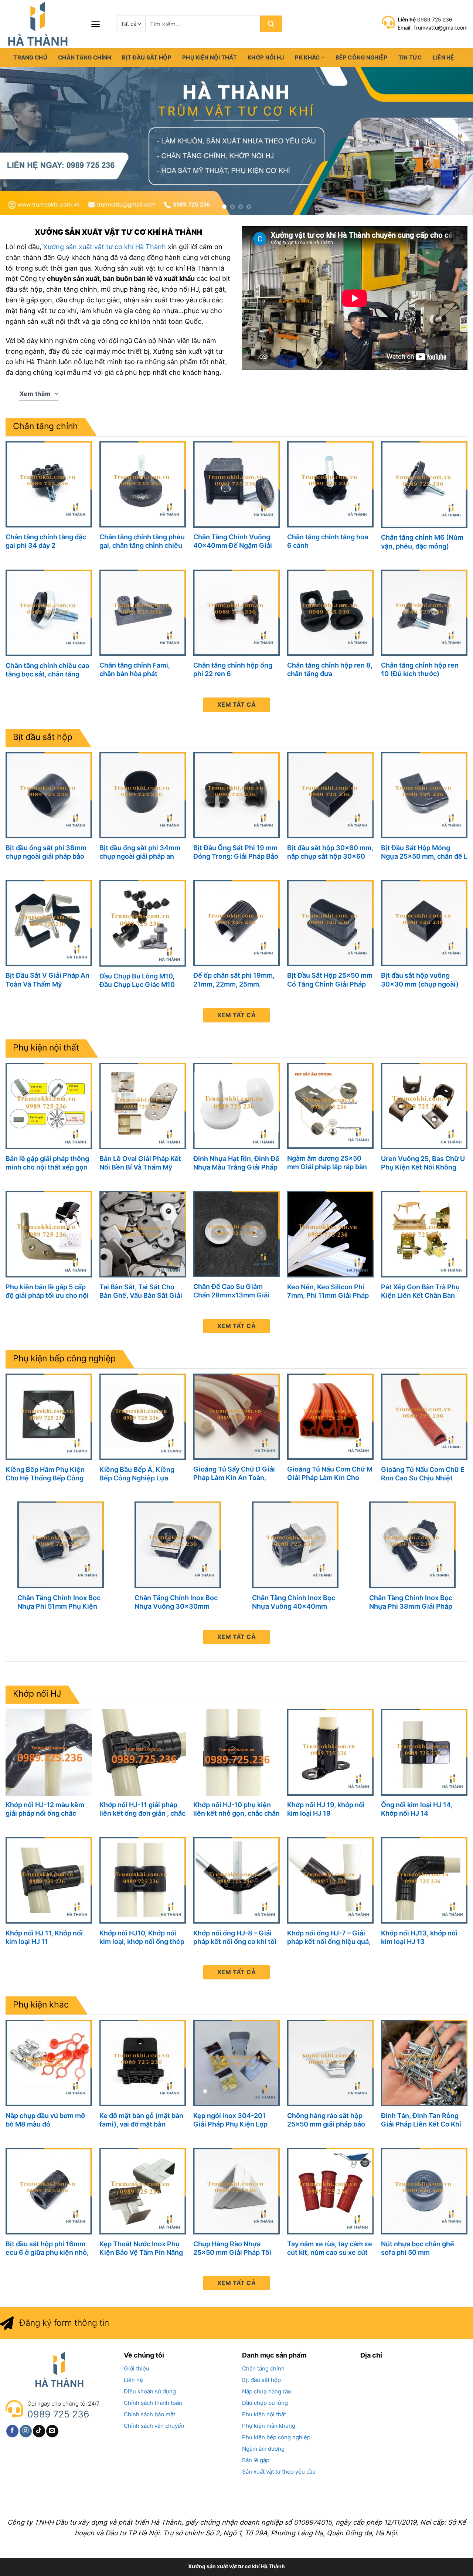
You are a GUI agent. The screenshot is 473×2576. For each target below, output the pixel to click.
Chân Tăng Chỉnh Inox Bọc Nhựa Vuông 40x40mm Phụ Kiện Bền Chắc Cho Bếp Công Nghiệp (294, 1602)
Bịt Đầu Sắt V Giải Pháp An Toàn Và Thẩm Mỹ (47, 980)
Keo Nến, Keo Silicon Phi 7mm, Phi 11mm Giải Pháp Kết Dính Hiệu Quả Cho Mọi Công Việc (330, 1291)
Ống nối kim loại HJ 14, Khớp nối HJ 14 (417, 1809)
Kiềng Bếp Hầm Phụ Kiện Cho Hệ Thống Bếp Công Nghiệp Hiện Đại (45, 1474)
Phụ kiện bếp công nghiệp (64, 1358)
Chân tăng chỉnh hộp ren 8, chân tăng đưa (330, 669)
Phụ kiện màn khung (269, 2426)
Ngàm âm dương (263, 2449)
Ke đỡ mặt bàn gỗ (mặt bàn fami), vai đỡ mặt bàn (141, 2120)
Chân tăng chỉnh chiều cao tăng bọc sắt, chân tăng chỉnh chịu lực (47, 670)
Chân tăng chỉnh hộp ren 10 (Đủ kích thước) (420, 669)
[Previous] (19, 141)
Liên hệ (443, 57)
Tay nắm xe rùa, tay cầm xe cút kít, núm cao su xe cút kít (330, 2248)
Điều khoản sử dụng (150, 2391)
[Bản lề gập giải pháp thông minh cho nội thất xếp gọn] (49, 1106)
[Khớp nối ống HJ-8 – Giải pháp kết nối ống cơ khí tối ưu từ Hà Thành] (236, 1880)
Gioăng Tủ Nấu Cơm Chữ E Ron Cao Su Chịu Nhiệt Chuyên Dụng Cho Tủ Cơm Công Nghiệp (423, 1474)
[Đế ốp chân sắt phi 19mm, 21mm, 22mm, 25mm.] (236, 923)
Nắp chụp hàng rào (267, 2391)
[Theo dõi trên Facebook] (12, 2431)
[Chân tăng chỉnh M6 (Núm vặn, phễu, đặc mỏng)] (424, 485)
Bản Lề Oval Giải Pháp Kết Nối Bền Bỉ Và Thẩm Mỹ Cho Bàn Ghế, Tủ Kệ (140, 1163)
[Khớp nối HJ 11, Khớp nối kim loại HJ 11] (49, 1880)
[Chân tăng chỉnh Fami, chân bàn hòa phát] (143, 613)
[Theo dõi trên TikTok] (39, 2431)
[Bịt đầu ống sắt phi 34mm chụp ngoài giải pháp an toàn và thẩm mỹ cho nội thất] (143, 795)
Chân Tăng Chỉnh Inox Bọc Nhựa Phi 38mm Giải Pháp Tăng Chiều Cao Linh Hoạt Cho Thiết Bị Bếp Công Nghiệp (411, 1602)
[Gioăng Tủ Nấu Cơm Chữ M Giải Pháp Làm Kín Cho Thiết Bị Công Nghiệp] (330, 1417)
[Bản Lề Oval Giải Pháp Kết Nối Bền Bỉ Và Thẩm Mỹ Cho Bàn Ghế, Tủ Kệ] (143, 1106)
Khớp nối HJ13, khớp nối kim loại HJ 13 (419, 1937)
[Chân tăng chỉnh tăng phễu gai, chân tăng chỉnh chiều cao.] (143, 484)
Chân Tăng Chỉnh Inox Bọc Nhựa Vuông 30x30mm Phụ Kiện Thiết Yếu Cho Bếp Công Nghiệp (176, 1602)
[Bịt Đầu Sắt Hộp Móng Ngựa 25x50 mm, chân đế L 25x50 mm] (424, 795)
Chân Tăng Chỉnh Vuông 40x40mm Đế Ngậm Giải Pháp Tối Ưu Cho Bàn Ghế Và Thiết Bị (234, 541)
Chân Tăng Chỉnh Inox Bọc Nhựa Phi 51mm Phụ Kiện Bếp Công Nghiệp (59, 1602)
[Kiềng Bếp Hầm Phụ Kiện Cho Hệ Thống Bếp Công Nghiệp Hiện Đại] (49, 1417)
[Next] (454, 141)
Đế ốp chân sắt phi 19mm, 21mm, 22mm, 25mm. (234, 980)
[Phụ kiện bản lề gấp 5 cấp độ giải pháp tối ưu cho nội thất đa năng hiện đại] (49, 1234)
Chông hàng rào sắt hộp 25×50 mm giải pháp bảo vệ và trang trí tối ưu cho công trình (326, 2120)
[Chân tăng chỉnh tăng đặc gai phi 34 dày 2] (49, 484)
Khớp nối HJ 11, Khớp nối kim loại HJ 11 (44, 1937)
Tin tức (410, 57)
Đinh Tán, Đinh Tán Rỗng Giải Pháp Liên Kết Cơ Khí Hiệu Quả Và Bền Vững (421, 2120)
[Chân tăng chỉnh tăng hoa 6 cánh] (330, 484)
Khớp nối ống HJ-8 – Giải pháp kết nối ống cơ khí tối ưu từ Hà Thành (235, 1937)
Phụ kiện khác (41, 2005)
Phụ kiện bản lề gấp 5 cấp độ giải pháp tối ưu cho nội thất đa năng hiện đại (47, 1291)
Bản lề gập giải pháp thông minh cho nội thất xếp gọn (47, 1163)
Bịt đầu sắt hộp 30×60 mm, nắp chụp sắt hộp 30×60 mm (330, 852)
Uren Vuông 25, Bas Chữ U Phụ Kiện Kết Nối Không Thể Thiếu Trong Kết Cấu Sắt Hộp (424, 1163)
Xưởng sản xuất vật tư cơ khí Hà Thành (105, 247)
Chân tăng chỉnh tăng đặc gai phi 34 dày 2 (46, 541)
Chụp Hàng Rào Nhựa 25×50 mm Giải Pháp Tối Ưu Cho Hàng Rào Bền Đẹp (235, 2248)
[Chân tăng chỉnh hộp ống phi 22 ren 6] (236, 613)
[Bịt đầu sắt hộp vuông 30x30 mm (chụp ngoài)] (424, 923)
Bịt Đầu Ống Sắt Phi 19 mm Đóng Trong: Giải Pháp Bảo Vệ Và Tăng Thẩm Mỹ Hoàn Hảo (236, 852)
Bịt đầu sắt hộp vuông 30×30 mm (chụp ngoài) (420, 980)
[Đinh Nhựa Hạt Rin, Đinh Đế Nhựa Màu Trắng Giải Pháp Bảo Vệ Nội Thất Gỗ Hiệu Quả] (236, 1106)
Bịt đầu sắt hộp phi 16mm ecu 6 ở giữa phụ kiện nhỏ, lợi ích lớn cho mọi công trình (47, 2248)
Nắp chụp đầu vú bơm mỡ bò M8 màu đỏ (45, 2120)
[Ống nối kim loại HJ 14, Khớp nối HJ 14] (424, 1752)
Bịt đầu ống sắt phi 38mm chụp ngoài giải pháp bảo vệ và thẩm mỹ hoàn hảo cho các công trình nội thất (48, 852)
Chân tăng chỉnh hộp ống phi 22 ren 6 (233, 669)
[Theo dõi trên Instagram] (26, 2431)
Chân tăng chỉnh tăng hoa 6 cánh (328, 541)
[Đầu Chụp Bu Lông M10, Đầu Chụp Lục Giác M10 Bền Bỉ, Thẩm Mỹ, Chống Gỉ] (143, 923)
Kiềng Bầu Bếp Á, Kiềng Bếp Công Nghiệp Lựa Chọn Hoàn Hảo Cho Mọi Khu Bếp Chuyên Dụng (138, 1474)
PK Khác (307, 57)
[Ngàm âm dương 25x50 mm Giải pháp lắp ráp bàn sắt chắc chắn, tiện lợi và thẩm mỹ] (330, 1106)
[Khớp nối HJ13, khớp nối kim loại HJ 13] (424, 1880)
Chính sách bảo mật (149, 2414)
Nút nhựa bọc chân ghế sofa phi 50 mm (418, 2248)
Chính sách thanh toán (153, 2403)
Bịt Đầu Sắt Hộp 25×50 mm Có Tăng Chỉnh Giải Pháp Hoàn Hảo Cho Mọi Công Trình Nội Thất (330, 980)
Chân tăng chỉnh (85, 57)
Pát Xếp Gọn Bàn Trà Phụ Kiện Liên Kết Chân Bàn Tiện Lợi (420, 1291)
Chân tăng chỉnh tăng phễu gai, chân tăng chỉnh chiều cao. (142, 541)
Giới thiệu (137, 2368)
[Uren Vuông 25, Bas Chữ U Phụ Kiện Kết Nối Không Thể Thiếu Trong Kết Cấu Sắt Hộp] (424, 1106)
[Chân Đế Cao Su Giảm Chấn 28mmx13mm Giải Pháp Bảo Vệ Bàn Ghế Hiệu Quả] (236, 1234)
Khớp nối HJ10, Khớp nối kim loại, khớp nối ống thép (142, 1937)
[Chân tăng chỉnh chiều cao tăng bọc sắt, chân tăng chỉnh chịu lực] (49, 613)
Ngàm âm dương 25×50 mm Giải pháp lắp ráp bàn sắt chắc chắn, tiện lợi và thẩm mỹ (327, 1163)
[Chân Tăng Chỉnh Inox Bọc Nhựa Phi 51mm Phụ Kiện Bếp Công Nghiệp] (61, 1545)
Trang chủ (30, 57)
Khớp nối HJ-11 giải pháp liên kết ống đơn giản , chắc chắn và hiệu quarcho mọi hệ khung (142, 1809)
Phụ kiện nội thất (210, 57)
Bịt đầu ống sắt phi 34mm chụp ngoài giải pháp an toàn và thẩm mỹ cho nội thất (140, 852)
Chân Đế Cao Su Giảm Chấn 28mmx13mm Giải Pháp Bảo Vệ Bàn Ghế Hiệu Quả (236, 1291)
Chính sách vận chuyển (154, 2426)
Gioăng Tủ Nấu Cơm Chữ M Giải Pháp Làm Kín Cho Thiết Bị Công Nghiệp (330, 1474)
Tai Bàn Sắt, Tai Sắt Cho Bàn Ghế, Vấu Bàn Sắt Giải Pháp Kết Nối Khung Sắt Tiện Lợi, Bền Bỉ (141, 1291)
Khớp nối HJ (266, 57)
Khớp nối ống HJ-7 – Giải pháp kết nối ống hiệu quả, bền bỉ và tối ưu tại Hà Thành (329, 1937)
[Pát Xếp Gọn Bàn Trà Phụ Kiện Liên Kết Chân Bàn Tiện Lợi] (424, 1234)
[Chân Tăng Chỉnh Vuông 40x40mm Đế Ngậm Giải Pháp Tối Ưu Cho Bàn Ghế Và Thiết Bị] (236, 484)
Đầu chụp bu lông (265, 2403)
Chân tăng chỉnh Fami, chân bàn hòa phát (135, 669)
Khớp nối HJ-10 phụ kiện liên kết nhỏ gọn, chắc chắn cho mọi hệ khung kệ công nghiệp (236, 1809)
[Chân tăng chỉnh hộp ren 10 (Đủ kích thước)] (424, 613)
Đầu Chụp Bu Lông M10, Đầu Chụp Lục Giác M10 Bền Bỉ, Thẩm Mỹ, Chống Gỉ (142, 980)
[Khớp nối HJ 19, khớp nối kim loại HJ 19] (330, 1752)
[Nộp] (271, 24)
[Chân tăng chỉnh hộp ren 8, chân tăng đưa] (330, 613)
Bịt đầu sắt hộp (147, 57)
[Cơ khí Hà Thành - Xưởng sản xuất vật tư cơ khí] (42, 24)
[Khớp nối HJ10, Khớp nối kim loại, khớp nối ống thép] (143, 1880)
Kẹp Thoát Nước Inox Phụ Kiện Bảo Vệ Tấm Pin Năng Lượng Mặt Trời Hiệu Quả (141, 2248)
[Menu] (96, 24)
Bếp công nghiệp (362, 57)
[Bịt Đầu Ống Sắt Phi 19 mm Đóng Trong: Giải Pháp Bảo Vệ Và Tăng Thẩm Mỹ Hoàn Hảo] (236, 795)
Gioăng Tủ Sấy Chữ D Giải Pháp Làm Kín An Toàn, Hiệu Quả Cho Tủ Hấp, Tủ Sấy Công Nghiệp (234, 1474)
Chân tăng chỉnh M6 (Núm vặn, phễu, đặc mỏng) (422, 542)
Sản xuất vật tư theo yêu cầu (279, 2472)
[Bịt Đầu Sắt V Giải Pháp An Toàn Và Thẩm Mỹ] (49, 923)
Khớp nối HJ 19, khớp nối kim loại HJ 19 (326, 1809)
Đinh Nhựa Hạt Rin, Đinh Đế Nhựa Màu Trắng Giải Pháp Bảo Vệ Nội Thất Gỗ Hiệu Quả (236, 1163)
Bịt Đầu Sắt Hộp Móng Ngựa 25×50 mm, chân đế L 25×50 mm (424, 852)
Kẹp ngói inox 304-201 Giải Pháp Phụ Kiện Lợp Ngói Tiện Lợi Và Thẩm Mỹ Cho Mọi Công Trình (234, 2120)
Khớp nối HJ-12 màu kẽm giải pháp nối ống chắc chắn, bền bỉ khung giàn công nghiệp (45, 1809)
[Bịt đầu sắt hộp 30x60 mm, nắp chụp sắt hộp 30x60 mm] (330, 795)
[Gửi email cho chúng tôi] (52, 2431)
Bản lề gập (256, 2460)
